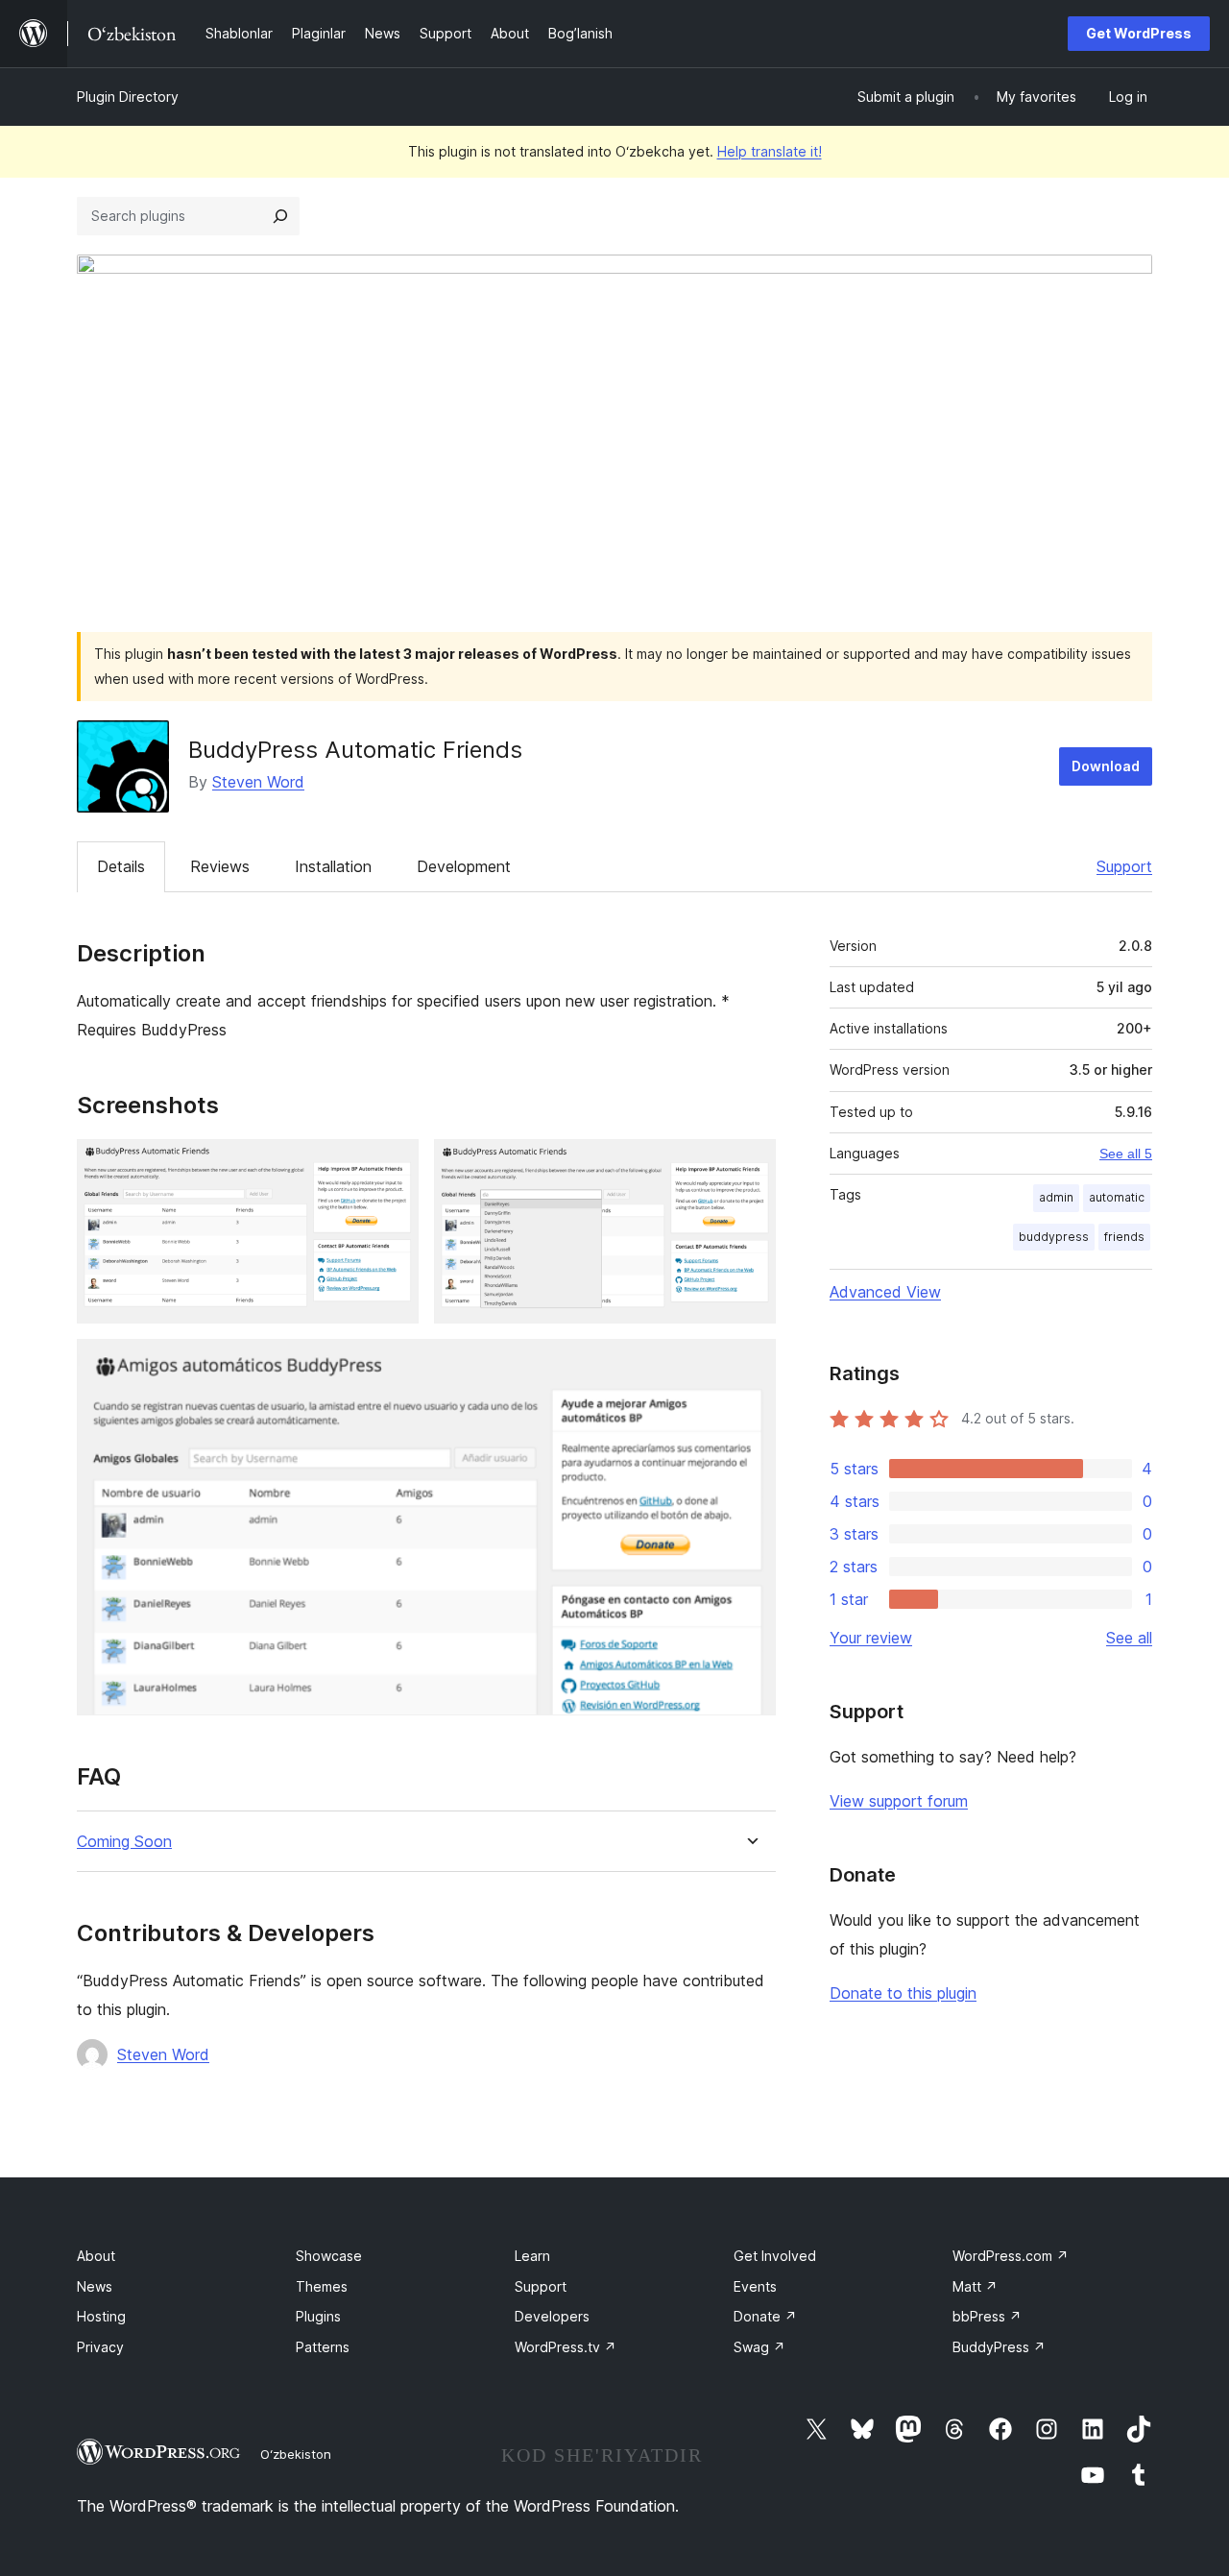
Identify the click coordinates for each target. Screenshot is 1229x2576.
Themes (322, 2286)
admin (1056, 1197)
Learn (532, 2256)
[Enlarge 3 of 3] (750, 1365)
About (96, 2256)
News (95, 2286)
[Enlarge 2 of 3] (750, 1165)
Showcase (329, 2256)
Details (121, 866)
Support (1124, 866)
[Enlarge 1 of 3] (393, 1165)
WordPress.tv (566, 2347)
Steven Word (258, 782)
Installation (333, 866)
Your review (871, 1638)
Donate (765, 2316)
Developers (552, 2316)
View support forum (899, 1801)
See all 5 (1126, 1154)
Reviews (220, 866)
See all (1129, 1638)
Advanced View (885, 1292)
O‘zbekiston (296, 2454)
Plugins (318, 2316)
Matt (975, 2286)
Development (464, 866)
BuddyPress (999, 2347)
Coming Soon (124, 1842)
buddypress (1054, 1237)
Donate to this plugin (903, 1993)
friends (1124, 1237)
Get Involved (775, 2256)
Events (755, 2286)
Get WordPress (1139, 33)
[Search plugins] (280, 216)
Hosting (101, 2316)
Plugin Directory (128, 97)
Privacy (100, 2347)
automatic (1117, 1197)
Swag (759, 2347)
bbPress (987, 2316)
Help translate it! (770, 151)
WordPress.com (1011, 2256)
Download (1106, 766)
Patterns (323, 2347)
